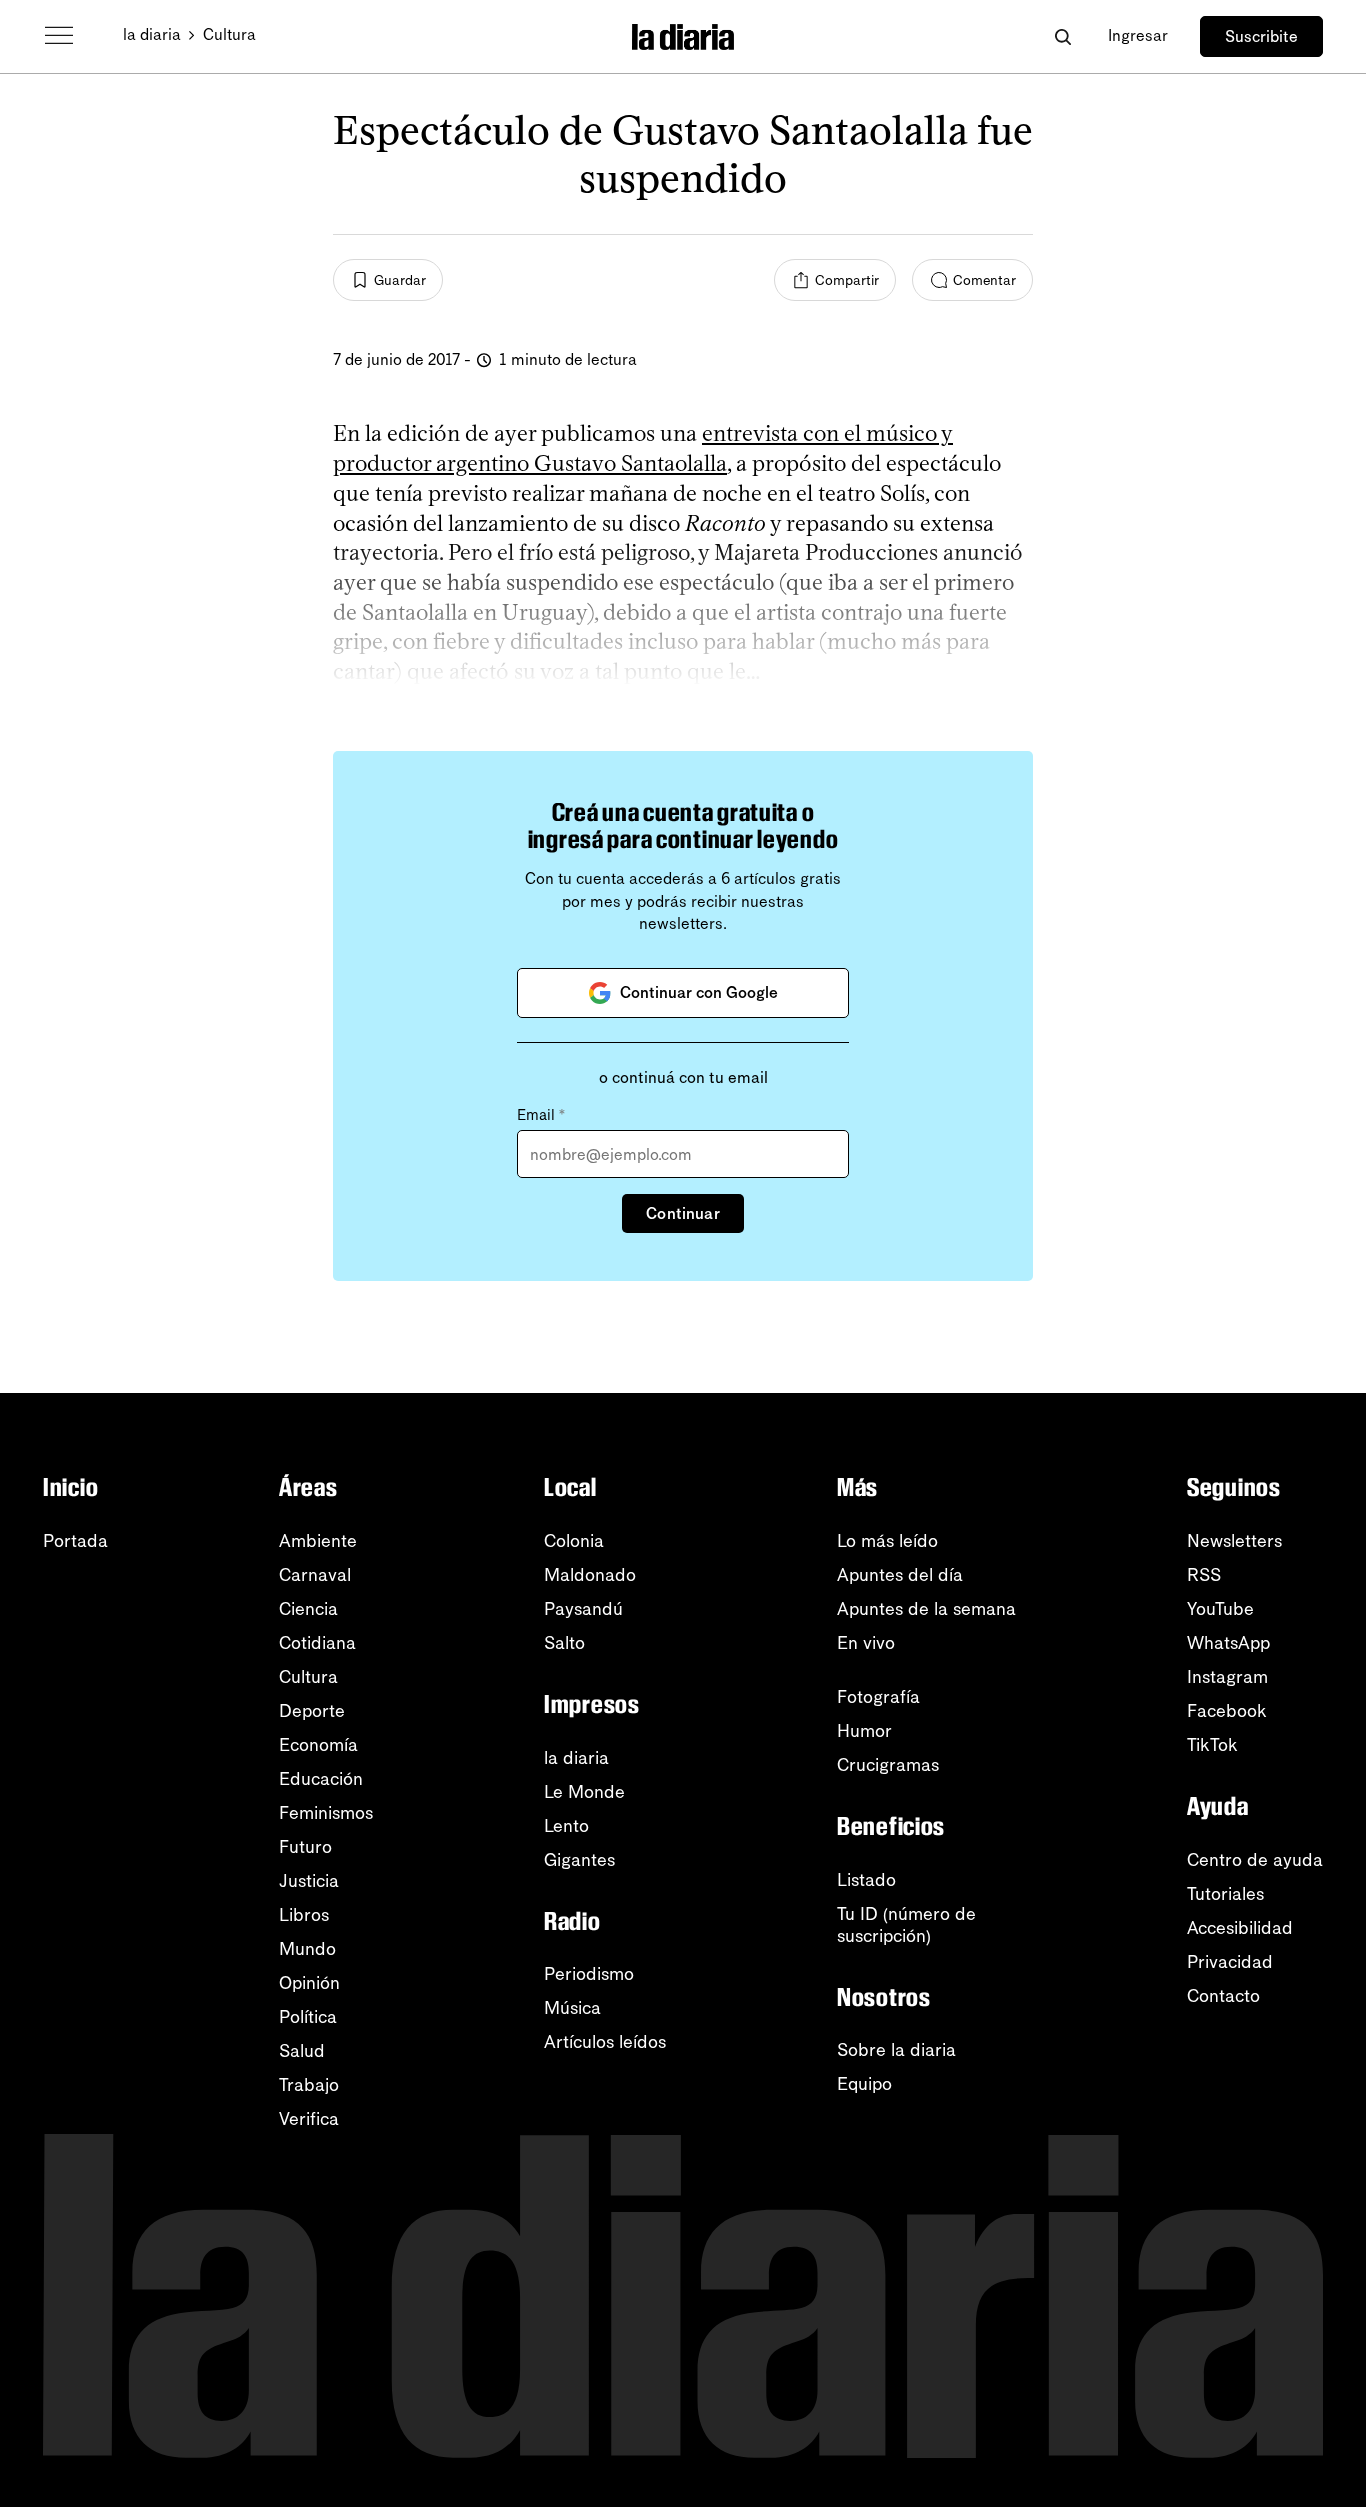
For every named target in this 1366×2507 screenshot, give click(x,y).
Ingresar (1138, 35)
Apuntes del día (900, 1575)
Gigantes (579, 1860)
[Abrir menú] (59, 36)
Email (541, 1115)
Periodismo (589, 1974)
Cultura (229, 34)
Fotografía (878, 1697)
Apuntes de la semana (926, 1609)
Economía (318, 1745)
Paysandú (583, 1609)
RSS (1204, 1575)
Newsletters (1234, 1541)
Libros (304, 1915)
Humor (864, 1731)
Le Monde (584, 1792)
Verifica (309, 2119)
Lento (566, 1826)
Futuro (305, 1847)
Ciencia (308, 1609)
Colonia (574, 1541)
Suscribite (1261, 36)
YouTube (1220, 1609)
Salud (302, 2051)
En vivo (866, 1643)
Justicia (309, 1881)
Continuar (682, 1213)
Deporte (312, 1711)
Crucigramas (888, 1765)
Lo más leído (887, 1541)
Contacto (1223, 1996)
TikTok (1212, 1745)
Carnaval (315, 1575)
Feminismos (326, 1813)
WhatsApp (1228, 1643)
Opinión (309, 1983)
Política (308, 2017)
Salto (564, 1643)
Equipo (864, 2084)
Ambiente (318, 1541)
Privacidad (1230, 1962)
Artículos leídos (605, 2042)
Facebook (1227, 1711)
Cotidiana (317, 1643)
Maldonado (590, 1575)
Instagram (1227, 1677)
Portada (75, 1541)
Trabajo (309, 2085)
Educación (321, 1779)
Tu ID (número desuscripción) (906, 1925)
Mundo (307, 1949)
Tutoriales (1225, 1894)
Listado (866, 1880)
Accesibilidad (1240, 1928)
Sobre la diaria (896, 2050)
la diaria (152, 34)
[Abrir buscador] (1062, 36)
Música (572, 2008)
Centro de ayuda (1255, 1860)
